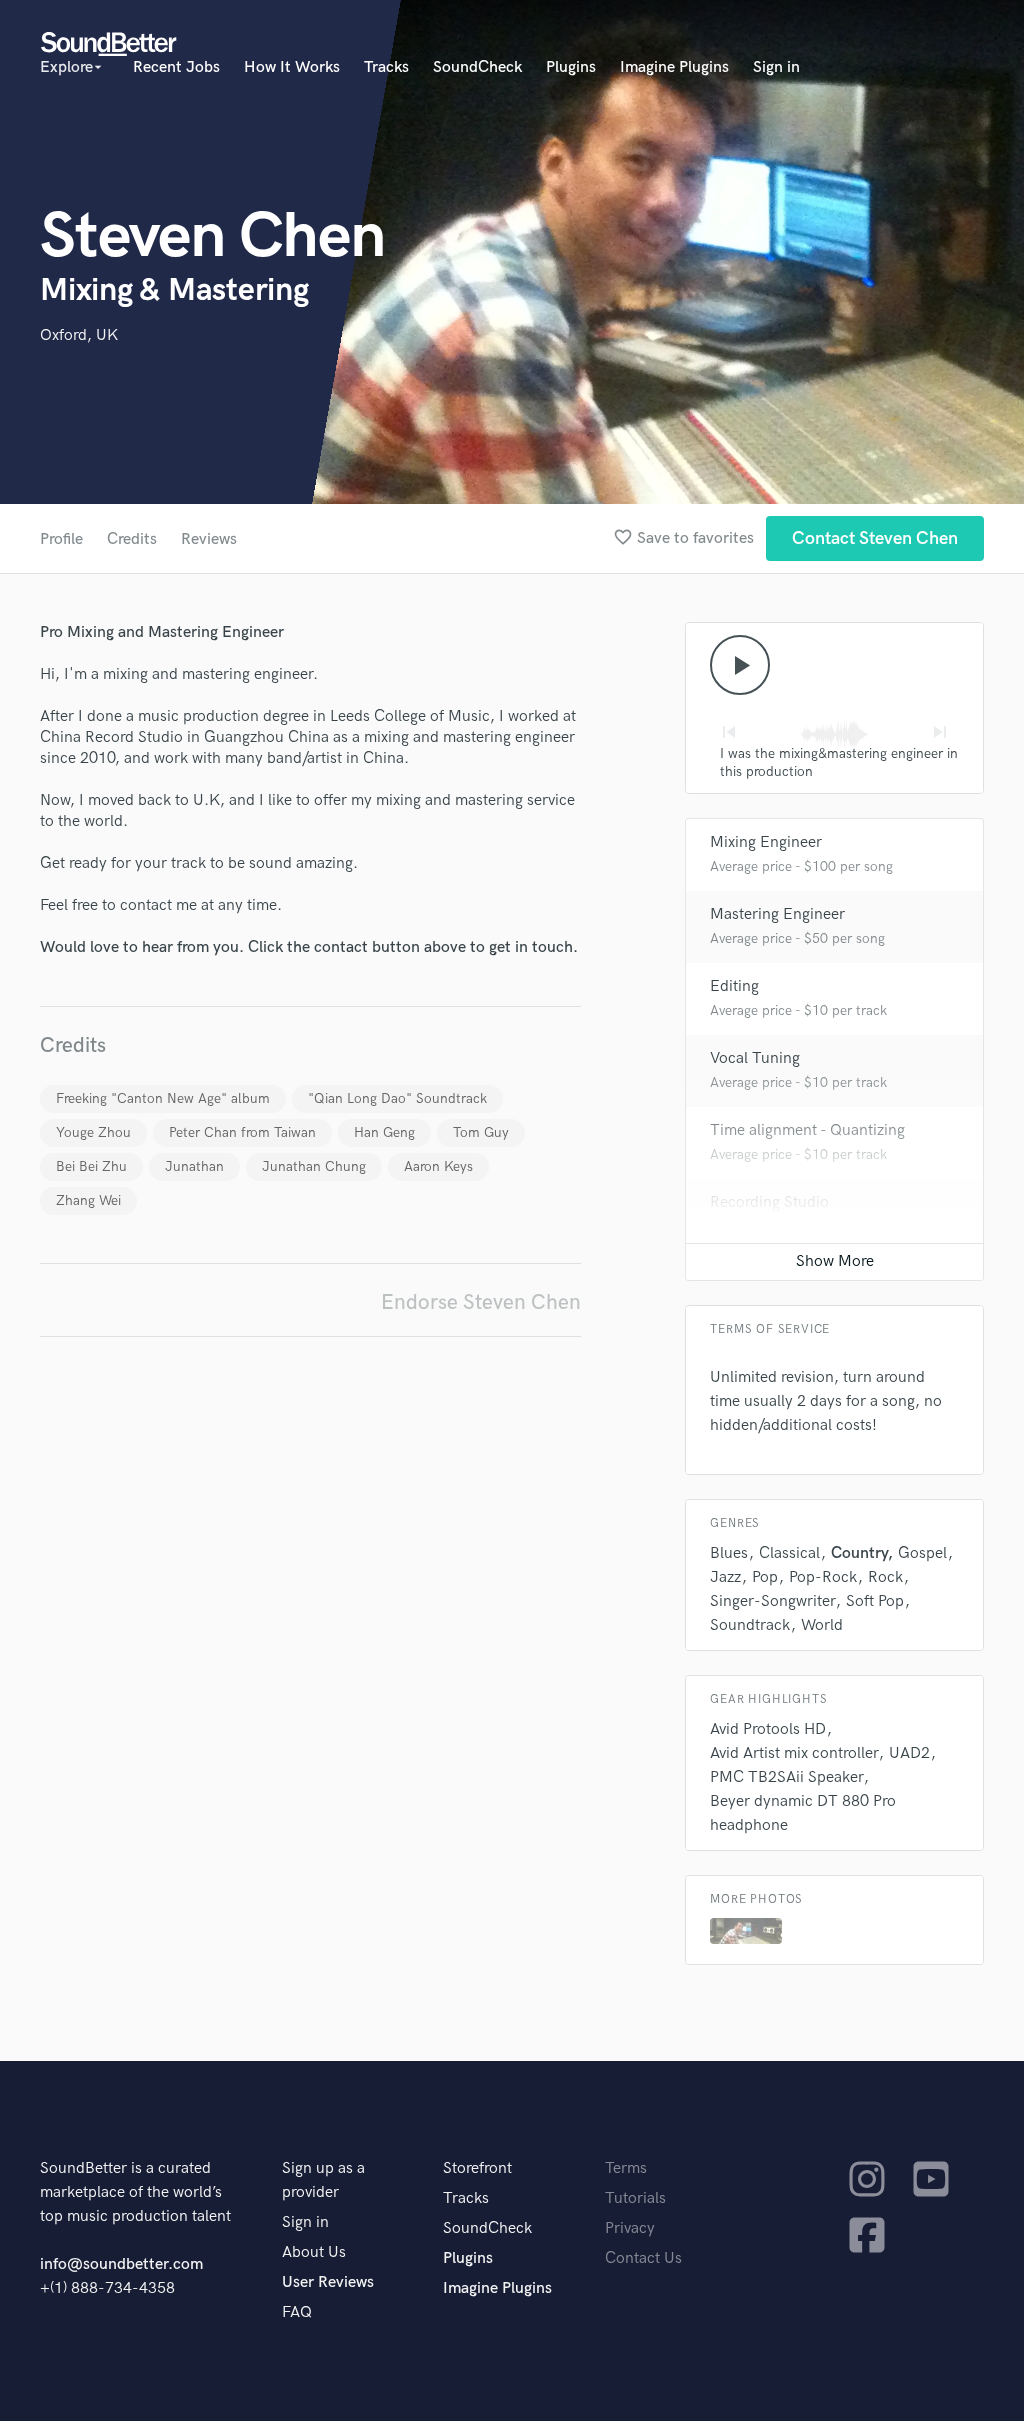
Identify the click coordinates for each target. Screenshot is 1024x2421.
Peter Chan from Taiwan (242, 1132)
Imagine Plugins (674, 67)
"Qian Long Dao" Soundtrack (397, 1098)
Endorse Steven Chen (481, 1302)
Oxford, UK (79, 335)
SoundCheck (477, 67)
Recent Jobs (176, 67)
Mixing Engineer (766, 842)
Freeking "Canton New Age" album (163, 1098)
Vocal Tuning (755, 1058)
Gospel (922, 1553)
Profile (61, 539)
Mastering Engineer (777, 914)
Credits (132, 539)
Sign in (776, 67)
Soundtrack (750, 1625)
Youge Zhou (93, 1132)
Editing (734, 986)
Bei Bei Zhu (91, 1166)
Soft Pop (875, 1601)
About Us (314, 2252)
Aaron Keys (438, 1166)
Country (859, 1553)
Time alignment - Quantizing (807, 1130)
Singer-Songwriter (772, 1601)
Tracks (386, 67)
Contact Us (643, 2258)
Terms (626, 2168)
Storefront (477, 2168)
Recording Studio (769, 1202)
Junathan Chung (314, 1166)
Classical (789, 1553)
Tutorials (635, 2198)
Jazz (725, 1577)
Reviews (209, 539)
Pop (765, 1577)
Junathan (194, 1166)
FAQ (297, 2312)
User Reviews (328, 2282)
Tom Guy (481, 1132)
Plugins (571, 67)
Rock (885, 1577)
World (822, 1625)
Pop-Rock (823, 1577)
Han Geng (384, 1132)
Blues (729, 1553)
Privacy (630, 2228)
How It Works (292, 67)
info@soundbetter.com (121, 2264)
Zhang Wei (88, 1200)
